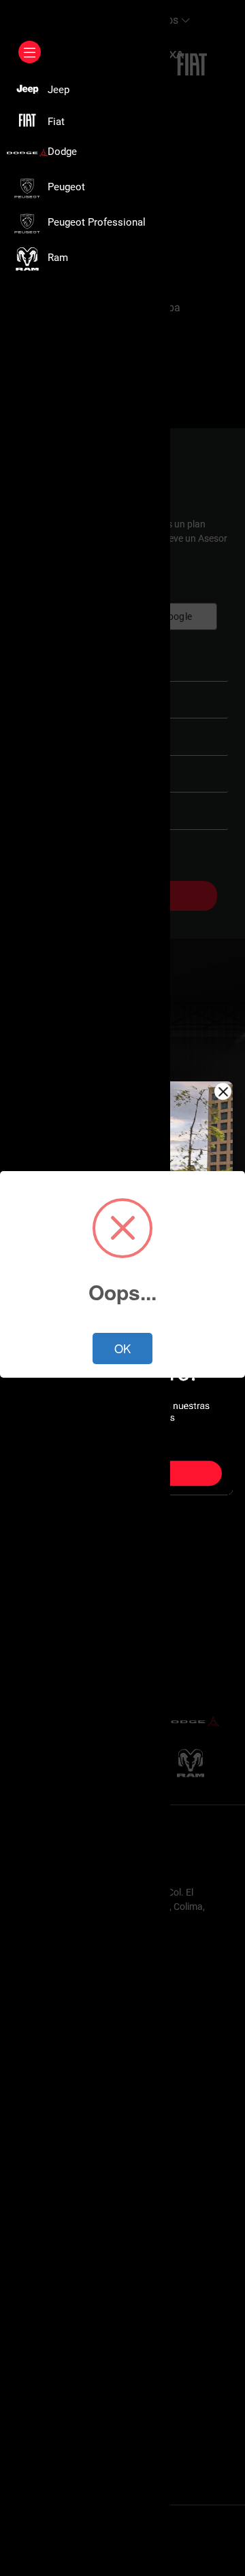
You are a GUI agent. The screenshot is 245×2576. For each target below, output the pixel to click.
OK (122, 1348)
